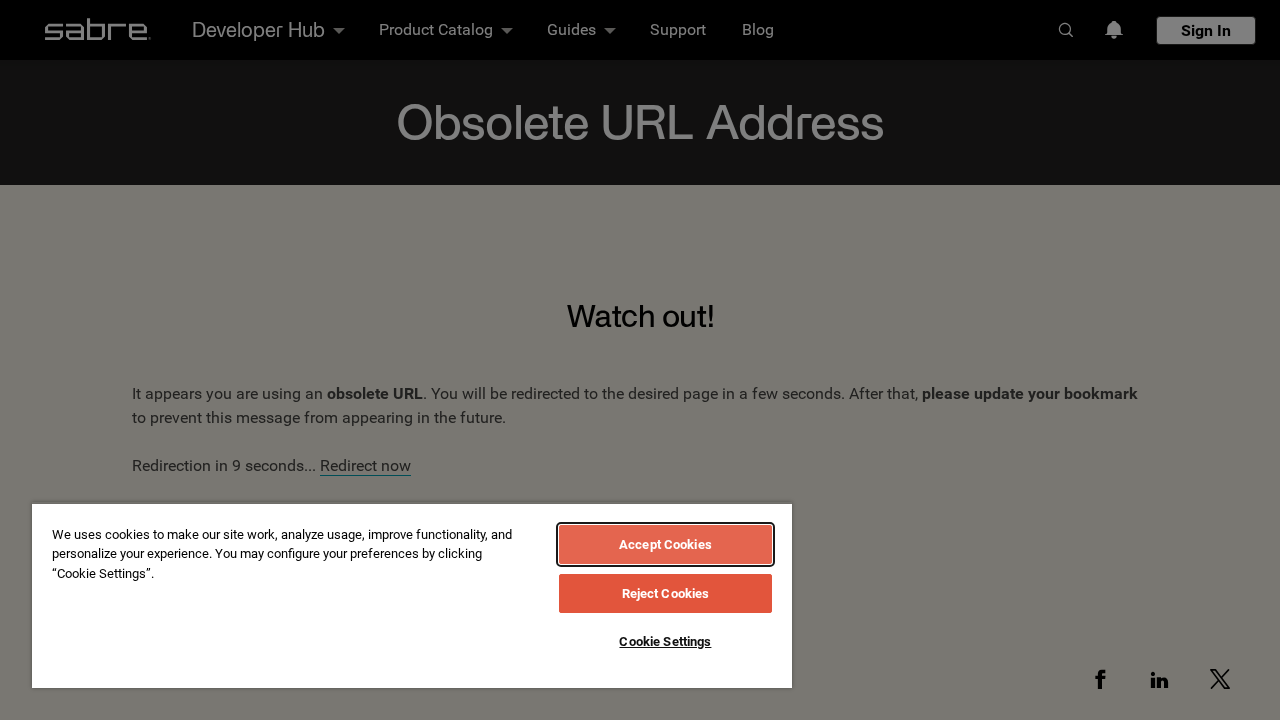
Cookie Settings (665, 641)
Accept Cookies (665, 544)
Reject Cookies (666, 593)
